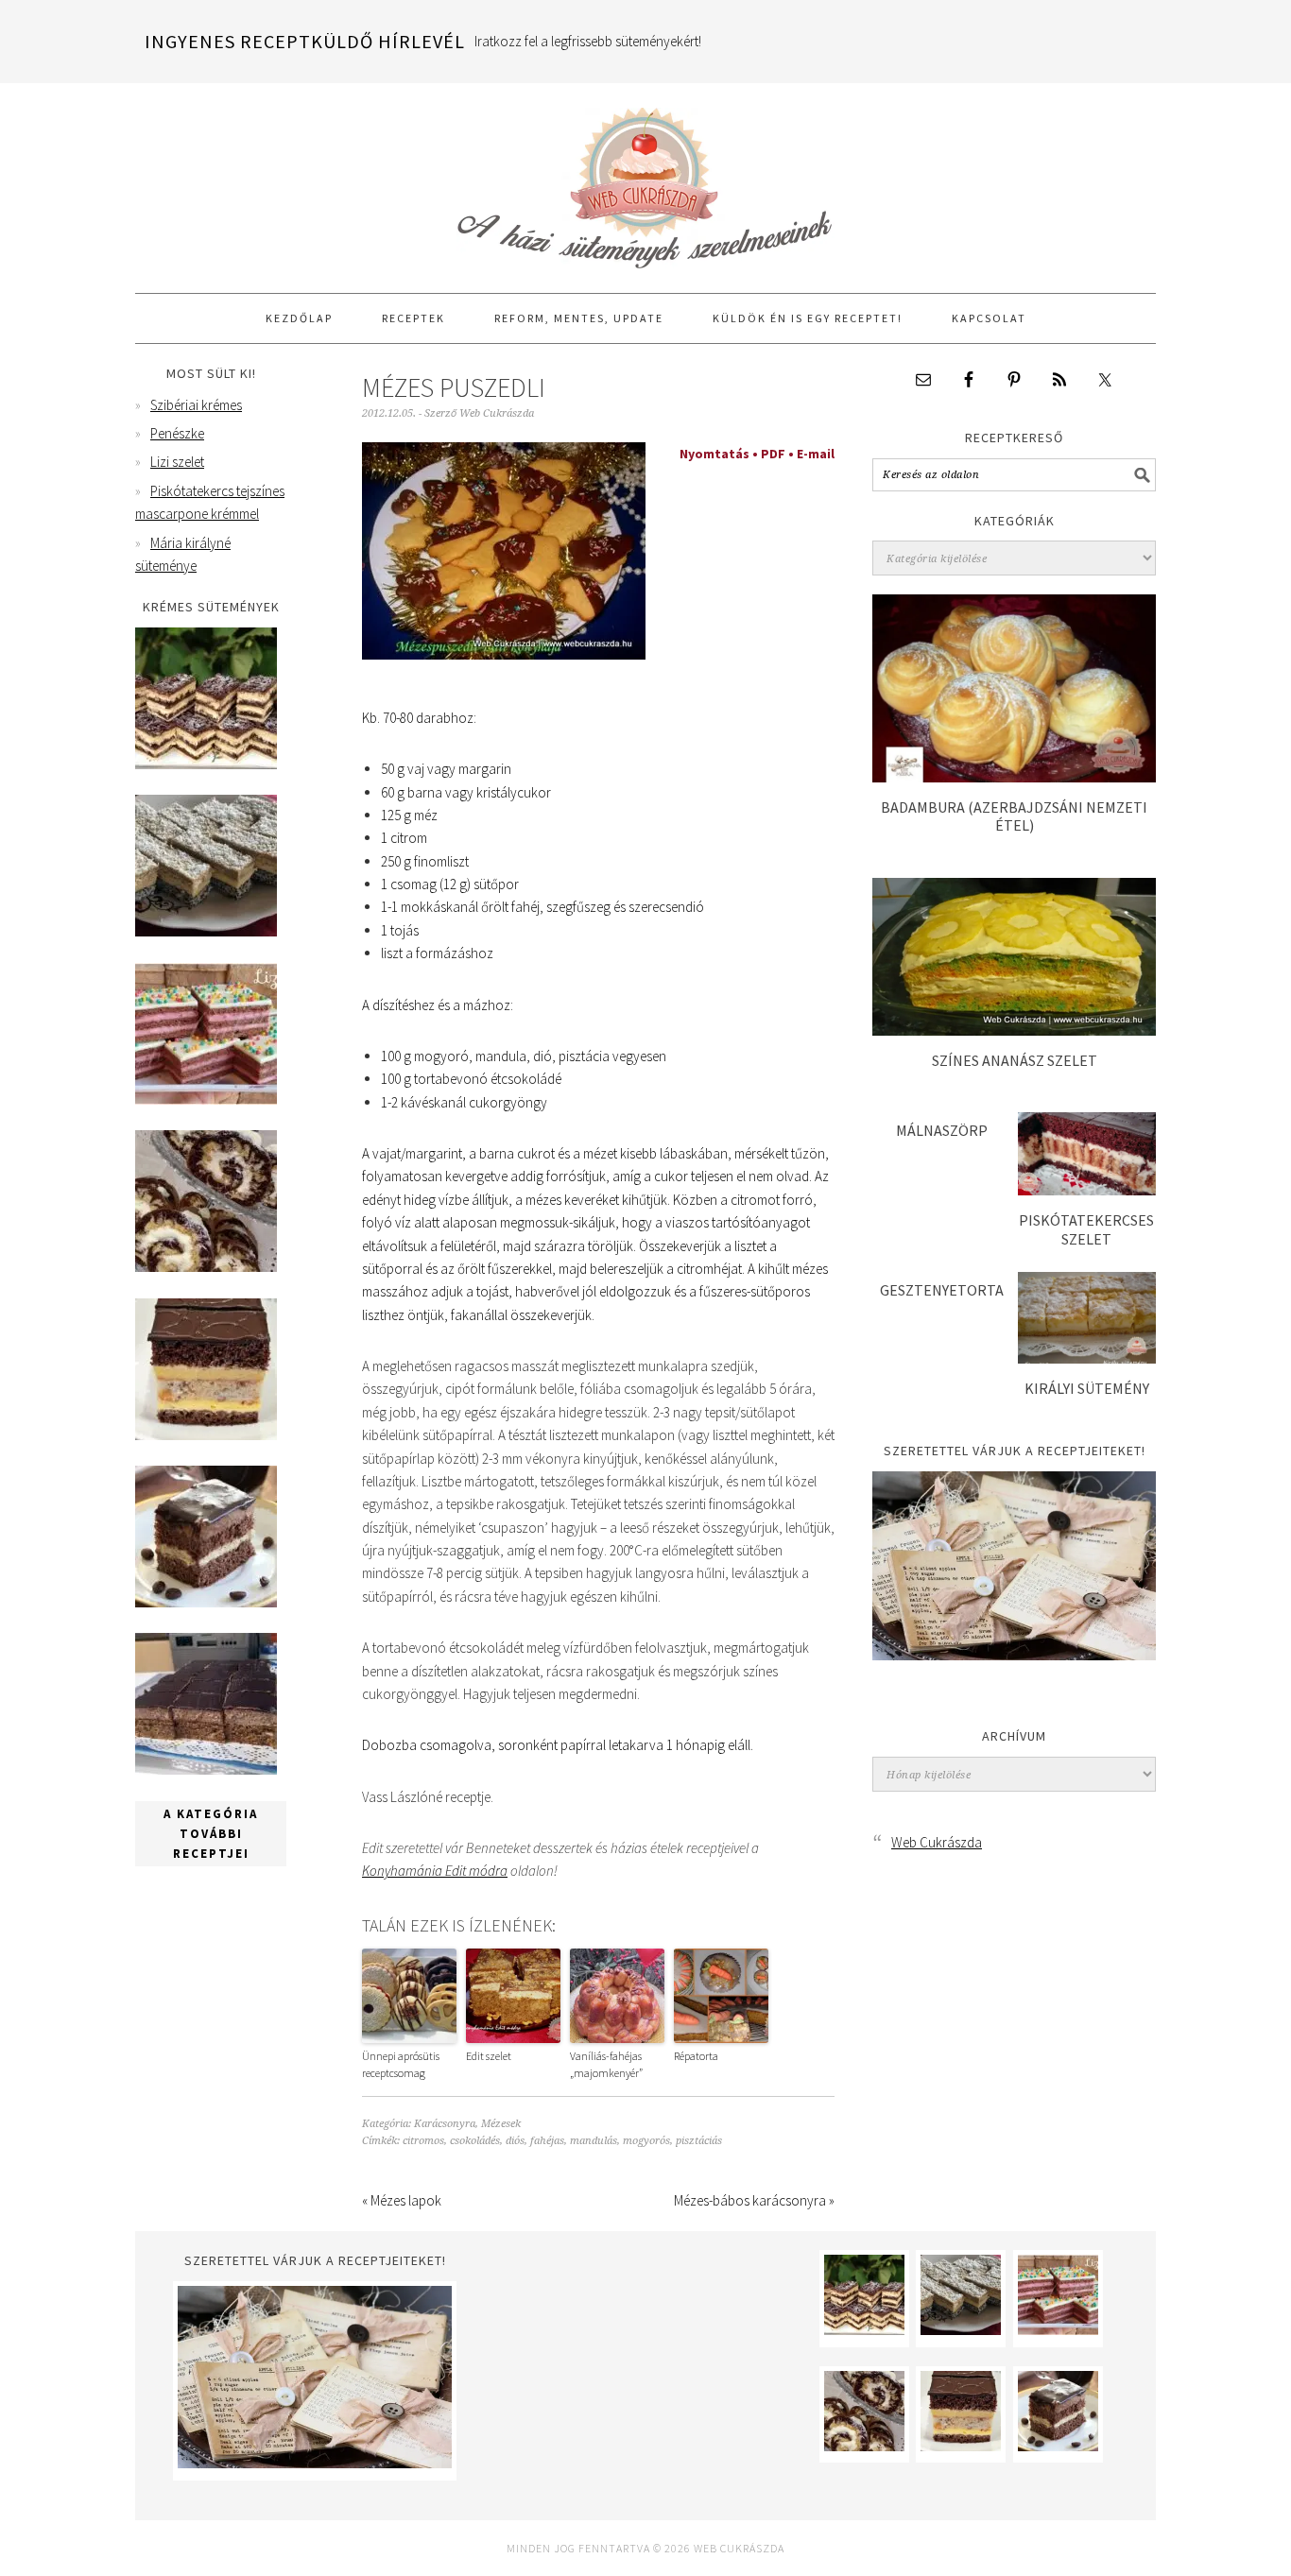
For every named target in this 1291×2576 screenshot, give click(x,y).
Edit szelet (489, 2056)
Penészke (177, 433)
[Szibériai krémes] (206, 764)
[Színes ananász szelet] (1014, 1030)
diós (515, 2141)
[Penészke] (206, 931)
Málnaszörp (942, 1130)
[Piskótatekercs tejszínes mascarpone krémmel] (206, 1267)
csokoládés (475, 2141)
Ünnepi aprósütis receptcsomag (401, 2064)
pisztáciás (699, 2141)
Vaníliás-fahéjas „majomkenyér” (606, 2064)
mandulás (594, 2141)
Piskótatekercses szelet (1086, 1229)
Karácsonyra (445, 2124)
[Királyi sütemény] (1087, 1358)
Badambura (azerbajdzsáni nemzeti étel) (1014, 816)
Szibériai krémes (196, 405)
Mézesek (501, 2124)
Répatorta (696, 2056)
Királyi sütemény (1087, 1388)
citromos (423, 2141)
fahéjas (547, 2141)
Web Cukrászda (645, 180)
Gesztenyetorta (942, 1290)
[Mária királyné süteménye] (206, 1435)
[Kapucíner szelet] (206, 1602)
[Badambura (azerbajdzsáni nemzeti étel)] (1014, 777)
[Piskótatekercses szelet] (1087, 1190)
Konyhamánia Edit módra (435, 1871)
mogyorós (646, 2141)
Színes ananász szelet (1015, 1060)
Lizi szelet (177, 462)
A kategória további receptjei (211, 1834)
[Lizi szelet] (206, 1099)
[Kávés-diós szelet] (206, 1769)
